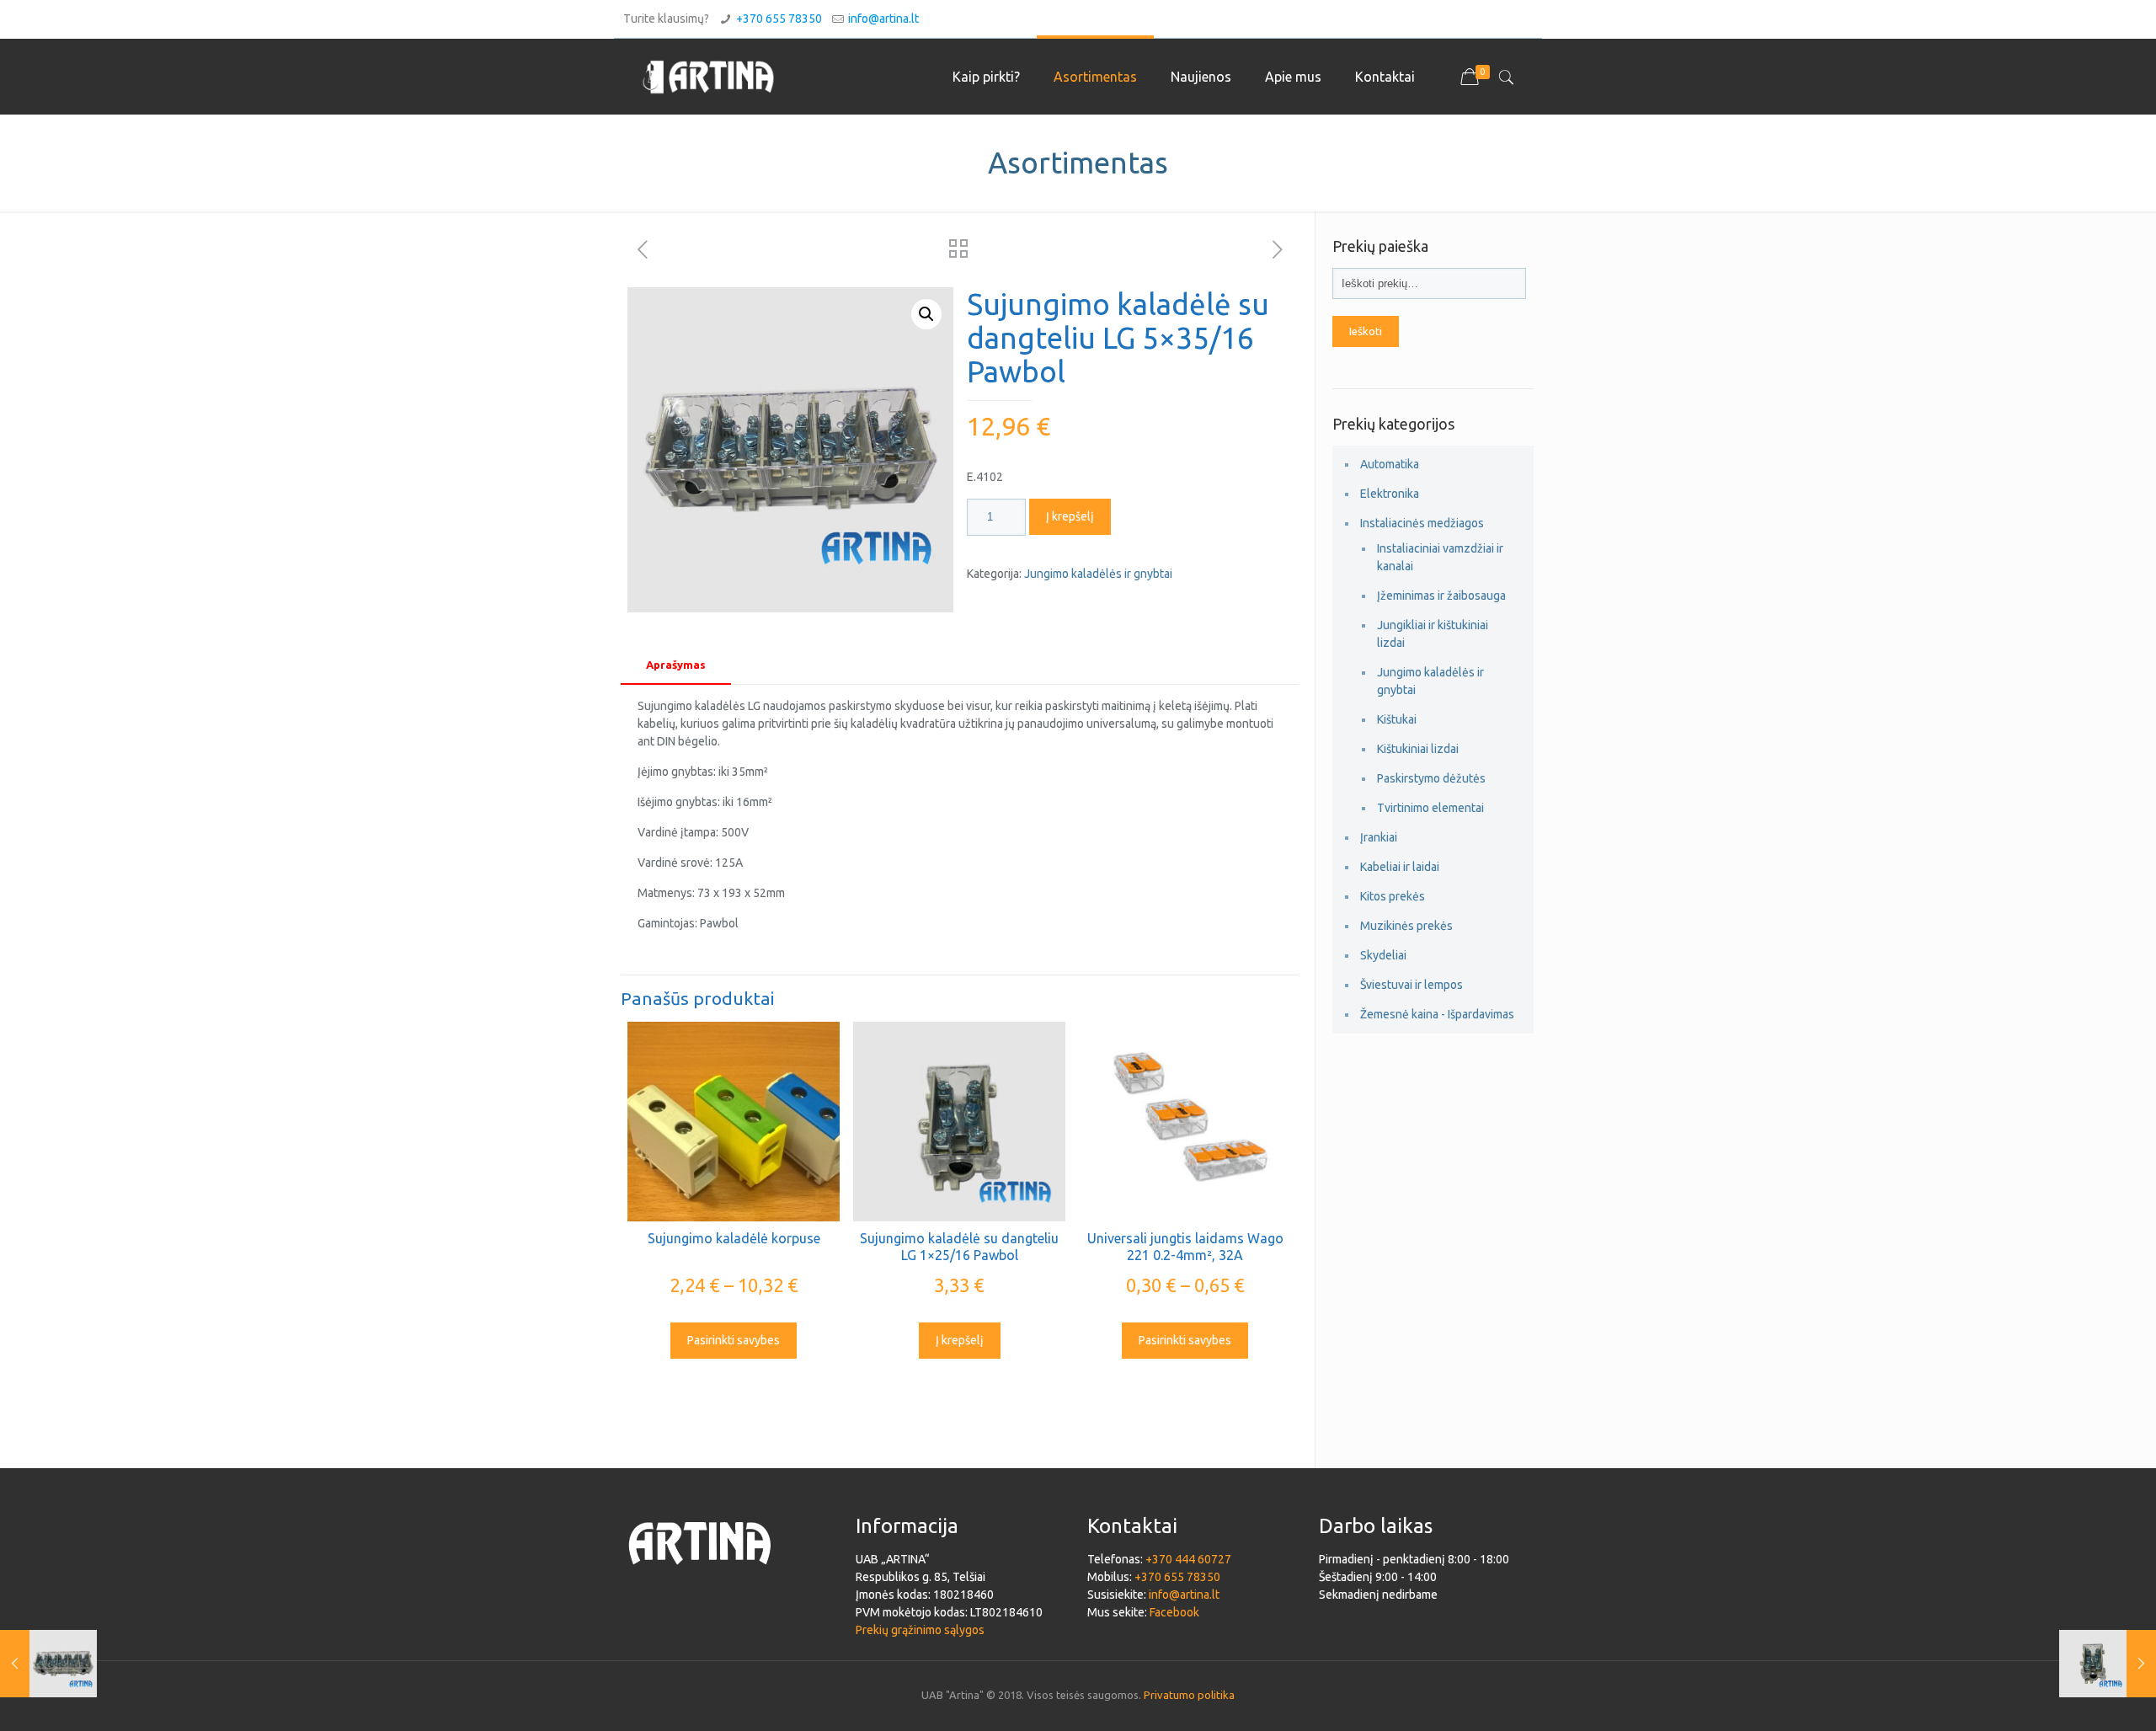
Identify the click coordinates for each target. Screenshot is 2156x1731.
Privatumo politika (1189, 1695)
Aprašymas (676, 665)
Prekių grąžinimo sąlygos (920, 1630)
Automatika (1390, 464)
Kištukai (1397, 719)
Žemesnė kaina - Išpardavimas (1437, 1014)
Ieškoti (1366, 331)
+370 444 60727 (1188, 1559)
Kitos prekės (1393, 896)
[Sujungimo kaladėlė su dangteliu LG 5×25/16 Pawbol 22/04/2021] (48, 1664)
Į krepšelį (1070, 516)
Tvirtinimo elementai (1430, 808)
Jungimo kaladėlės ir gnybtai (1098, 574)
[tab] (676, 665)
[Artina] (708, 77)
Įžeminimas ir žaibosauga (1441, 596)
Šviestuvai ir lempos (1412, 985)
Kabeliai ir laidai (1400, 867)
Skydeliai (1383, 955)
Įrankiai (1379, 837)
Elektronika (1390, 494)
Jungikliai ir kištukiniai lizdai (1433, 634)
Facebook (1174, 1612)
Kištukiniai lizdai (1418, 749)
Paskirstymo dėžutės (1431, 778)
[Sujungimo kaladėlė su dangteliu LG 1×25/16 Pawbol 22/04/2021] (2108, 1664)
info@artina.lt (883, 19)
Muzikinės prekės (1406, 926)
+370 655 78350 (779, 19)
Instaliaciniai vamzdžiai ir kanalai (1440, 557)
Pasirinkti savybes (734, 1340)
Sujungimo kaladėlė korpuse (734, 1238)
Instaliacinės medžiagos (1422, 523)
